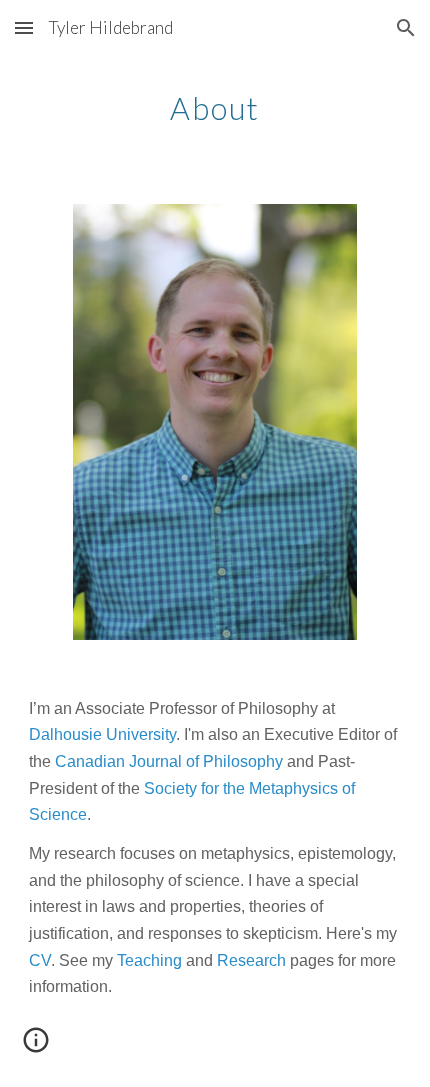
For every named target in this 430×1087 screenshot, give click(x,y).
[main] (215, 105)
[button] (24, 27)
